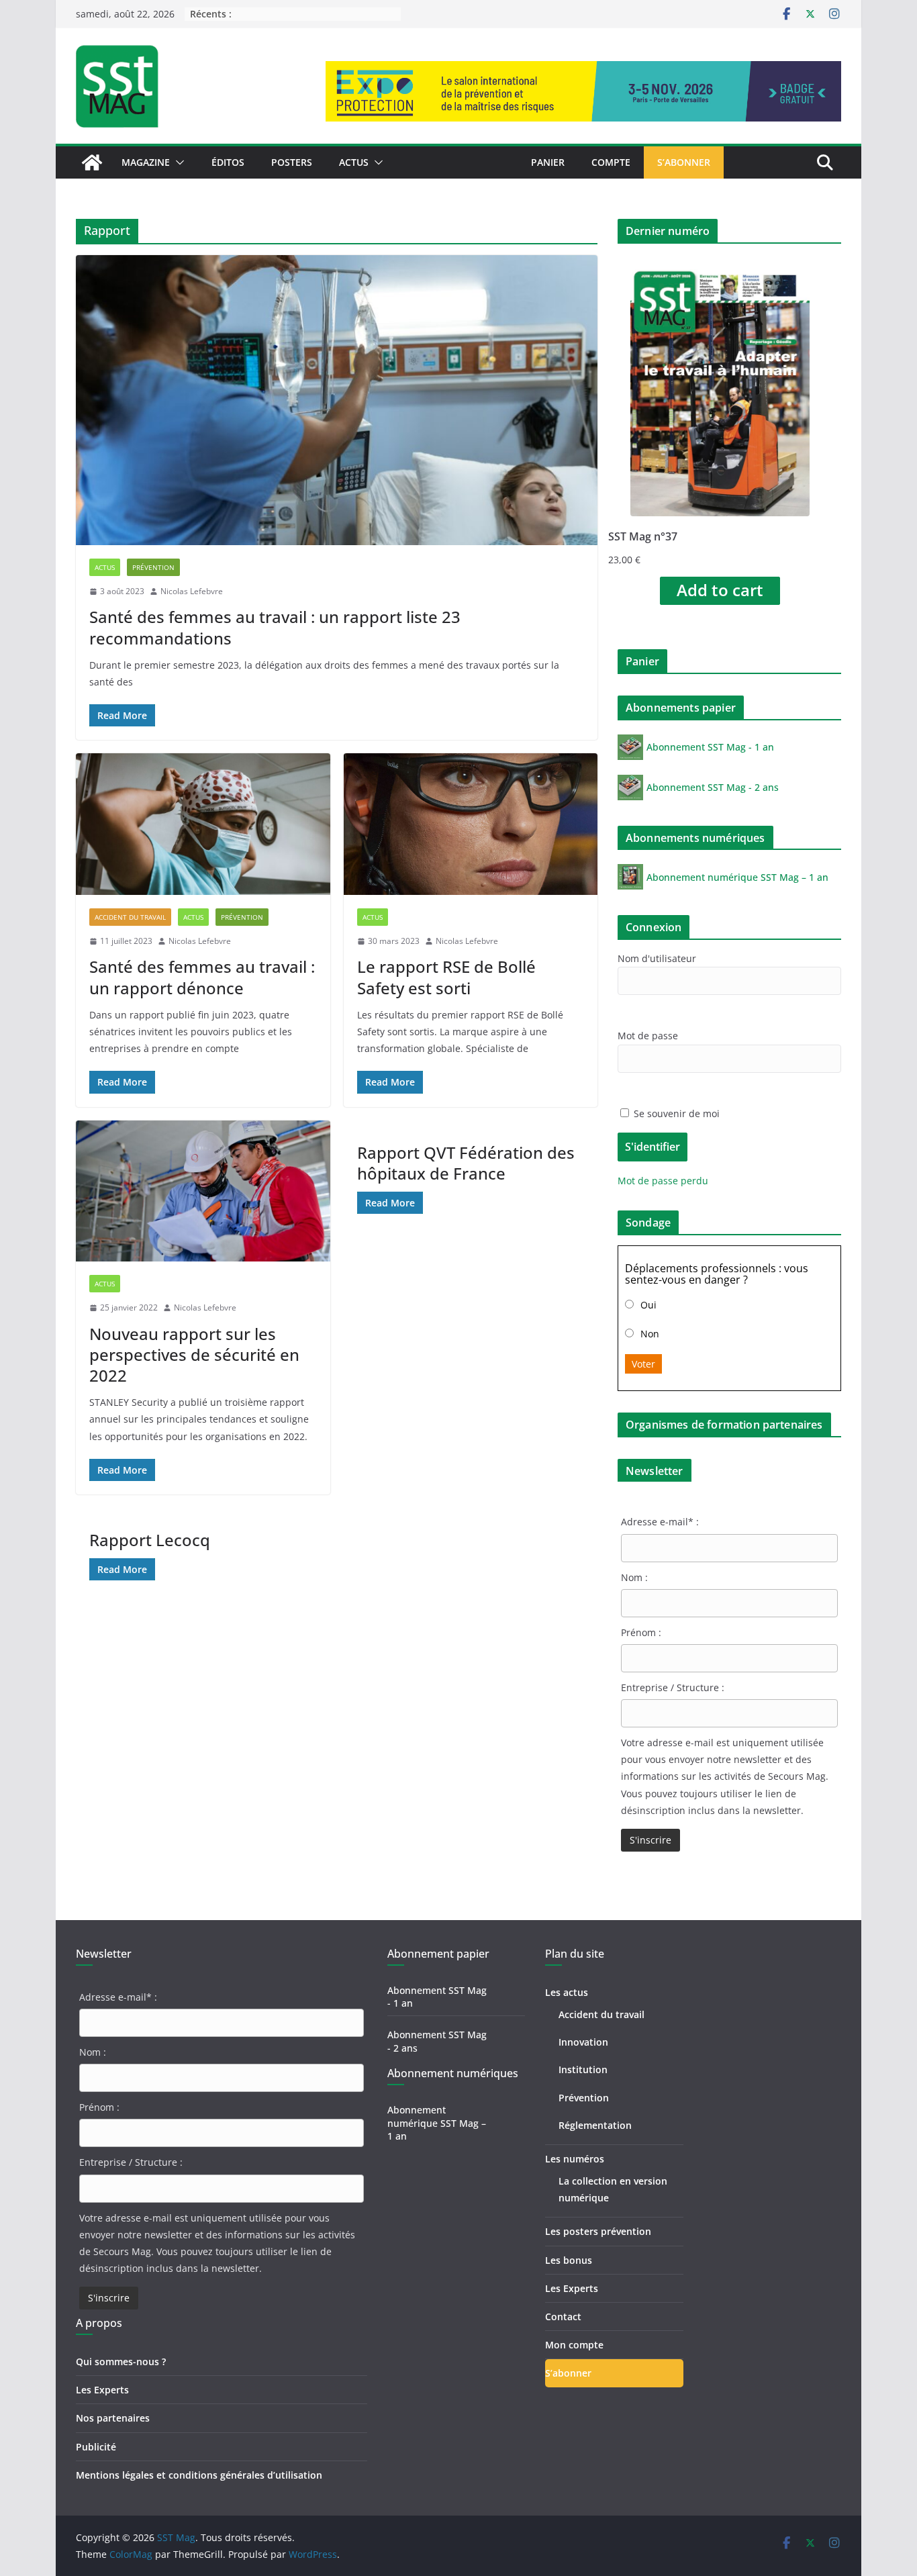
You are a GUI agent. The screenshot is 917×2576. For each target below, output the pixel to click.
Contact (563, 2317)
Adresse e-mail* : (660, 1522)
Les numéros (575, 2159)
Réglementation (595, 2125)
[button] (177, 162)
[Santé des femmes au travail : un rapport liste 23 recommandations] (337, 400)
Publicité (96, 2447)
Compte (611, 162)
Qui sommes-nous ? (121, 2362)
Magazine (146, 162)
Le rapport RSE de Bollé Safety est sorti (446, 977)
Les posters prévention (598, 2231)
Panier (548, 162)
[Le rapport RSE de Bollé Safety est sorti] (471, 824)
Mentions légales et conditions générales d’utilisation (199, 2475)
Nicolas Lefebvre (192, 591)
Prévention (153, 567)
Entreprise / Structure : (673, 1687)
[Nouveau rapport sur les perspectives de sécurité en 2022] (203, 1191)
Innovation (583, 2042)
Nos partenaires (113, 2418)
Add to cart (720, 590)
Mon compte (574, 2345)
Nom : (634, 1577)
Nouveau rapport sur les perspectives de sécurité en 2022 (194, 1354)
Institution (583, 2069)
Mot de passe (648, 1036)
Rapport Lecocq (150, 1540)
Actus (354, 162)
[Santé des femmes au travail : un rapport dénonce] (203, 824)
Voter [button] (643, 1364)
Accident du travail (130, 917)
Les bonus (569, 2260)
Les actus (567, 1992)
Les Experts (102, 2390)
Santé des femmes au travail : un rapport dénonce (202, 977)
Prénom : (641, 1632)
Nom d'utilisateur (657, 958)
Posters (292, 162)
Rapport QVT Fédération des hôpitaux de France (466, 1163)
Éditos (228, 162)
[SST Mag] (92, 162)
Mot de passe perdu (663, 1181)
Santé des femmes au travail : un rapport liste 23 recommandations (275, 627)
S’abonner (684, 162)
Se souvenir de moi (675, 1113)
